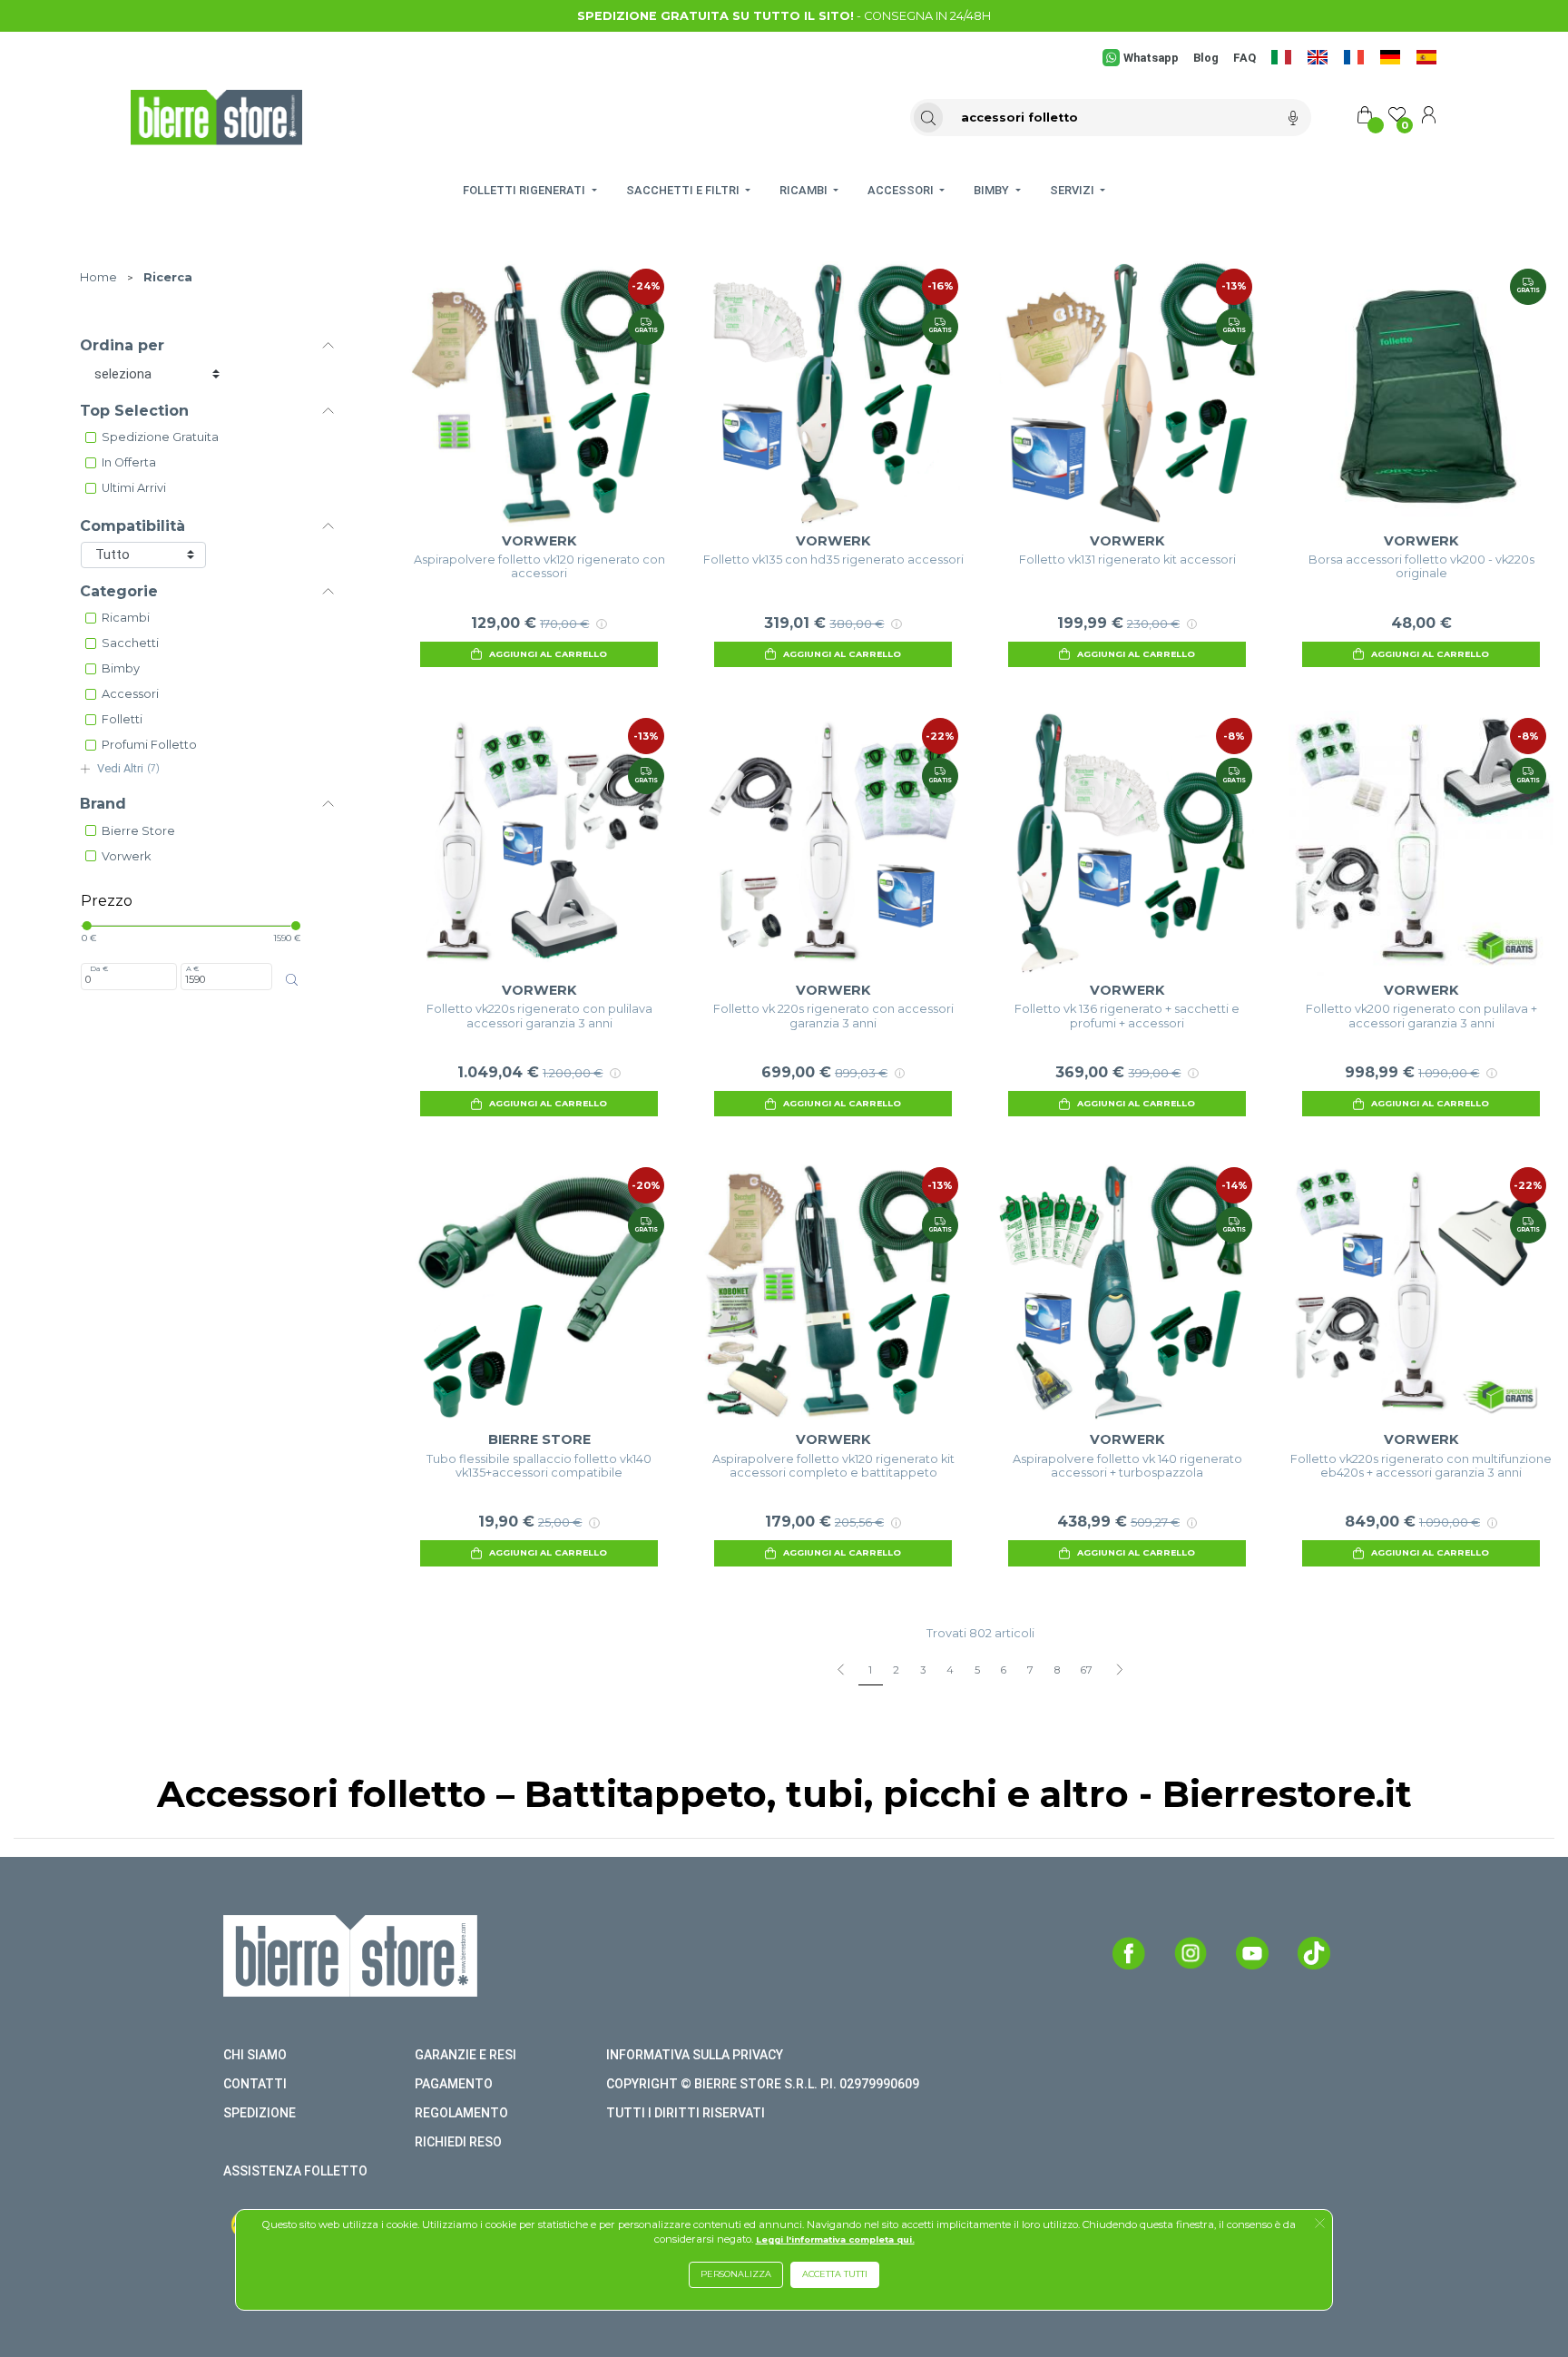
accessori (130, 694)
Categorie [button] (119, 591)
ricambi (126, 618)
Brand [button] (103, 804)
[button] (1320, 2224)
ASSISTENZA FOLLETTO (295, 2171)
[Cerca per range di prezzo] (291, 980)
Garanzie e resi (465, 2055)
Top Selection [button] (134, 411)
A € (192, 968)
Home (98, 277)
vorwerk (126, 856)
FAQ (1245, 58)
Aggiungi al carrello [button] (548, 654)
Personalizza (736, 2274)
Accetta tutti (835, 2274)
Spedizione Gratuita (160, 437)
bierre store (138, 831)
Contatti (255, 2084)
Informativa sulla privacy (695, 2055)
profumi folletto (149, 745)
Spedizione (260, 2113)
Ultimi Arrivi (134, 488)
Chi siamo (255, 2055)
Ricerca (168, 277)
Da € (99, 968)
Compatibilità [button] (132, 526)
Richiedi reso (458, 2142)
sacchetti (130, 643)
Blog (1206, 58)
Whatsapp (1151, 58)
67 (1087, 1670)
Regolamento (461, 2113)
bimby (121, 668)
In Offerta (129, 462)
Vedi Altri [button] (128, 768)
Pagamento (454, 2084)
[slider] (86, 926)
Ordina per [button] (122, 345)
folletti (122, 719)
